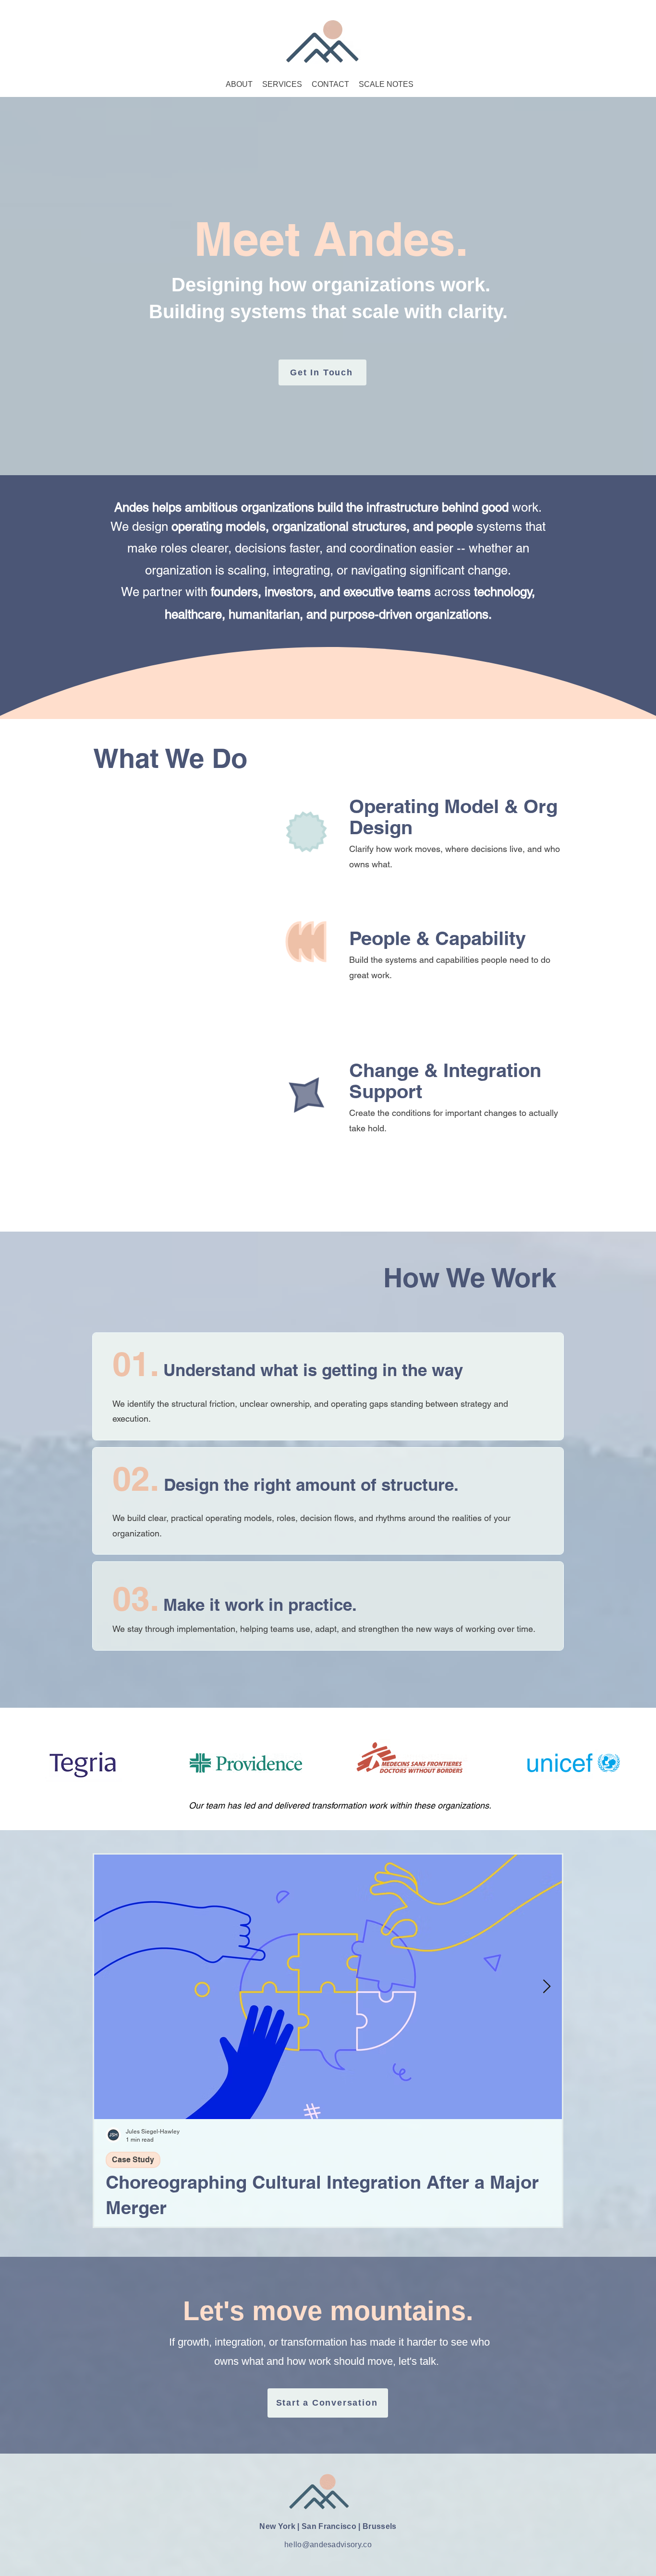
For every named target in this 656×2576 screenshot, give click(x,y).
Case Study (133, 2160)
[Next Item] (547, 1987)
